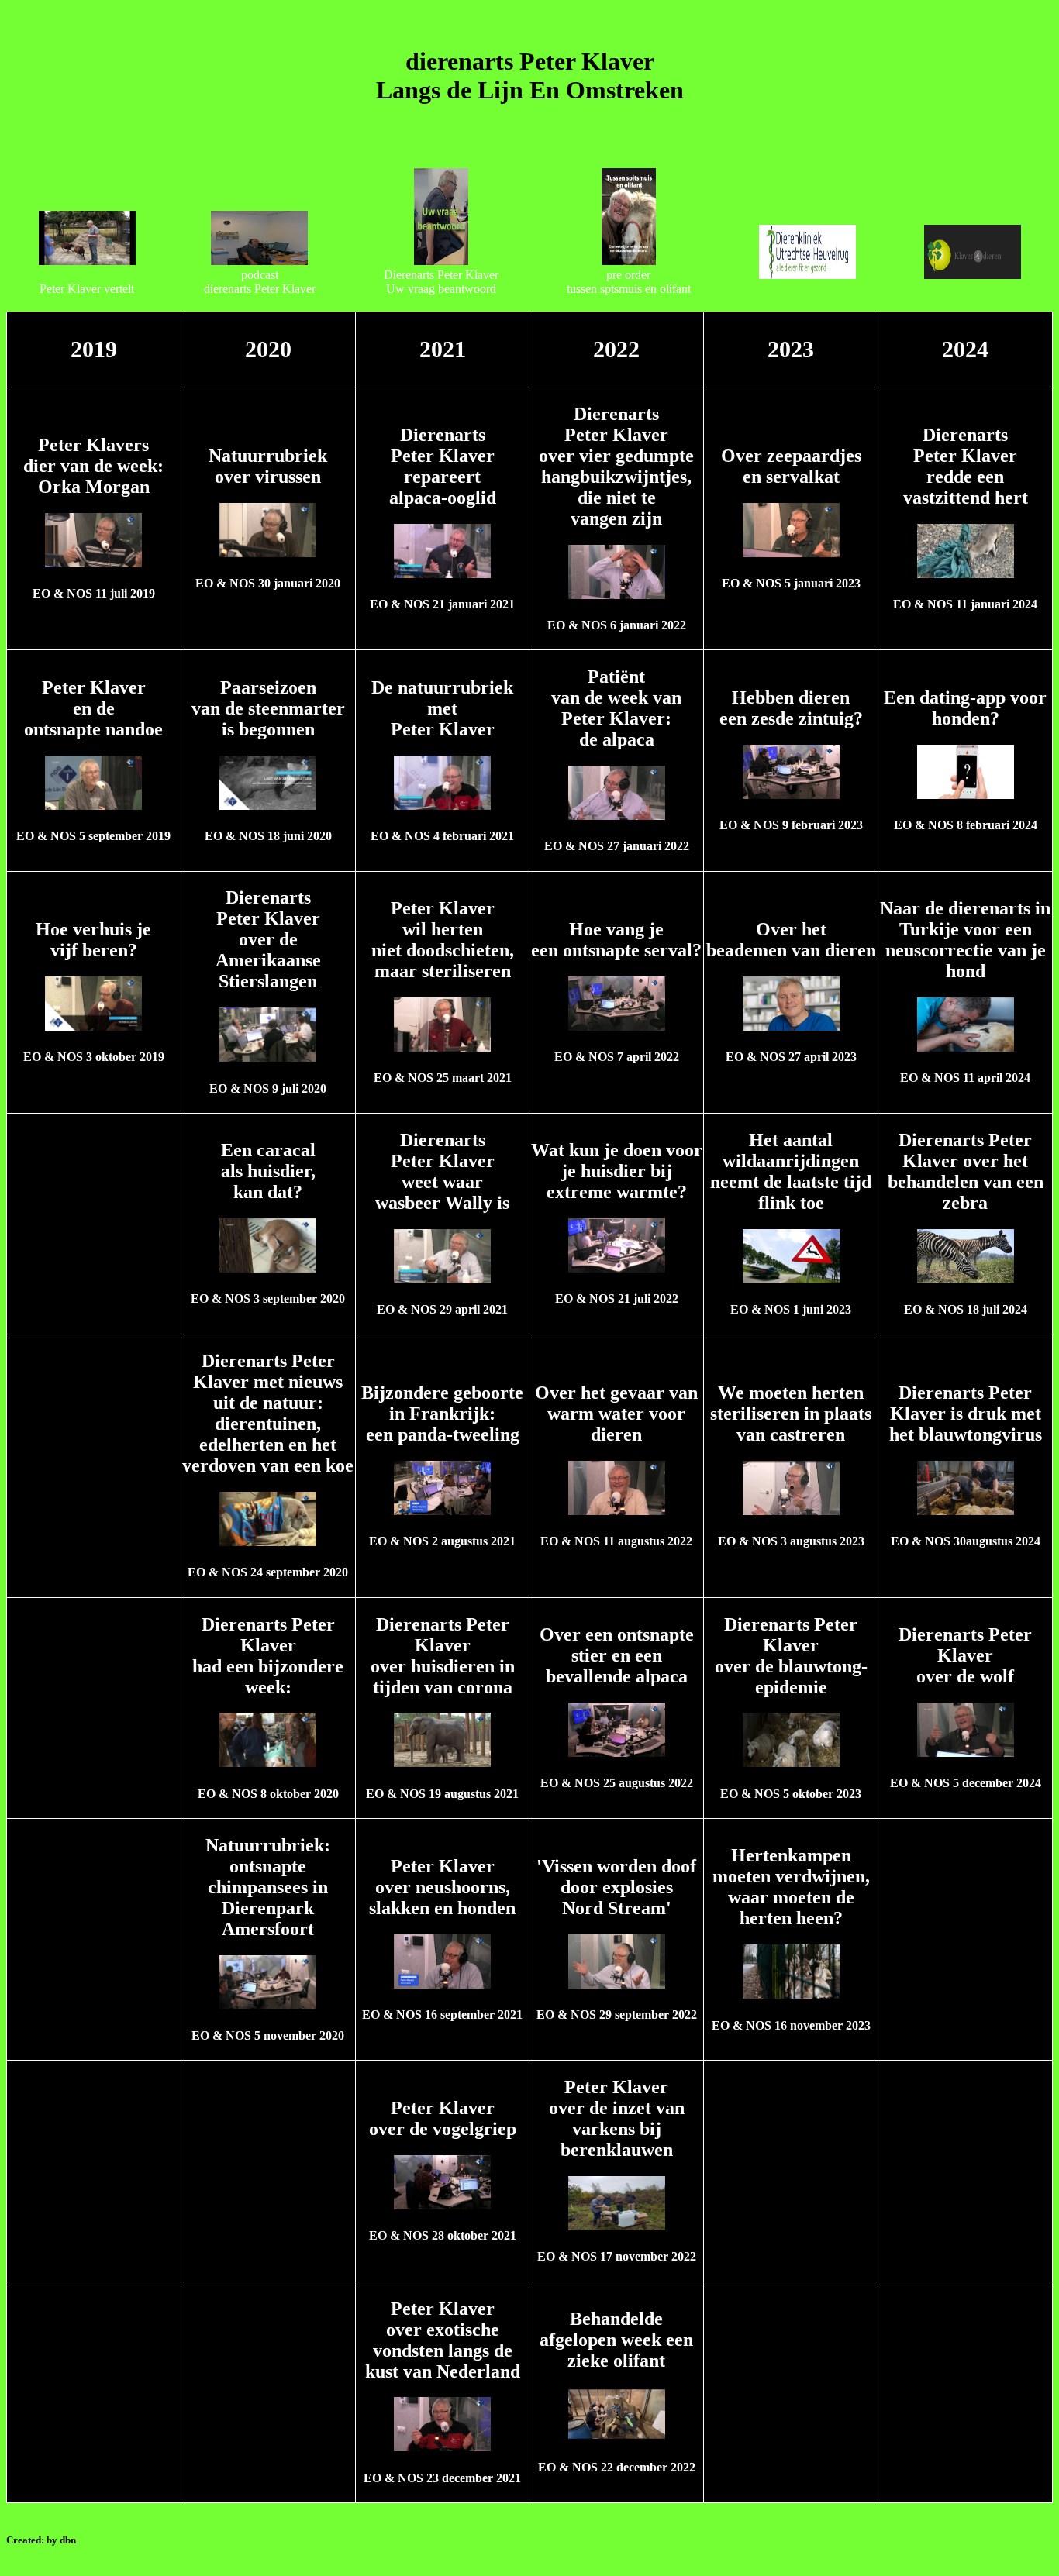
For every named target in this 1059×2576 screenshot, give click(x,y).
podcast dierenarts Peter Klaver (260, 282)
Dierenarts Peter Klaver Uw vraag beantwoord (441, 282)
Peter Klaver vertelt (87, 289)
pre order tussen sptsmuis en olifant (629, 282)
